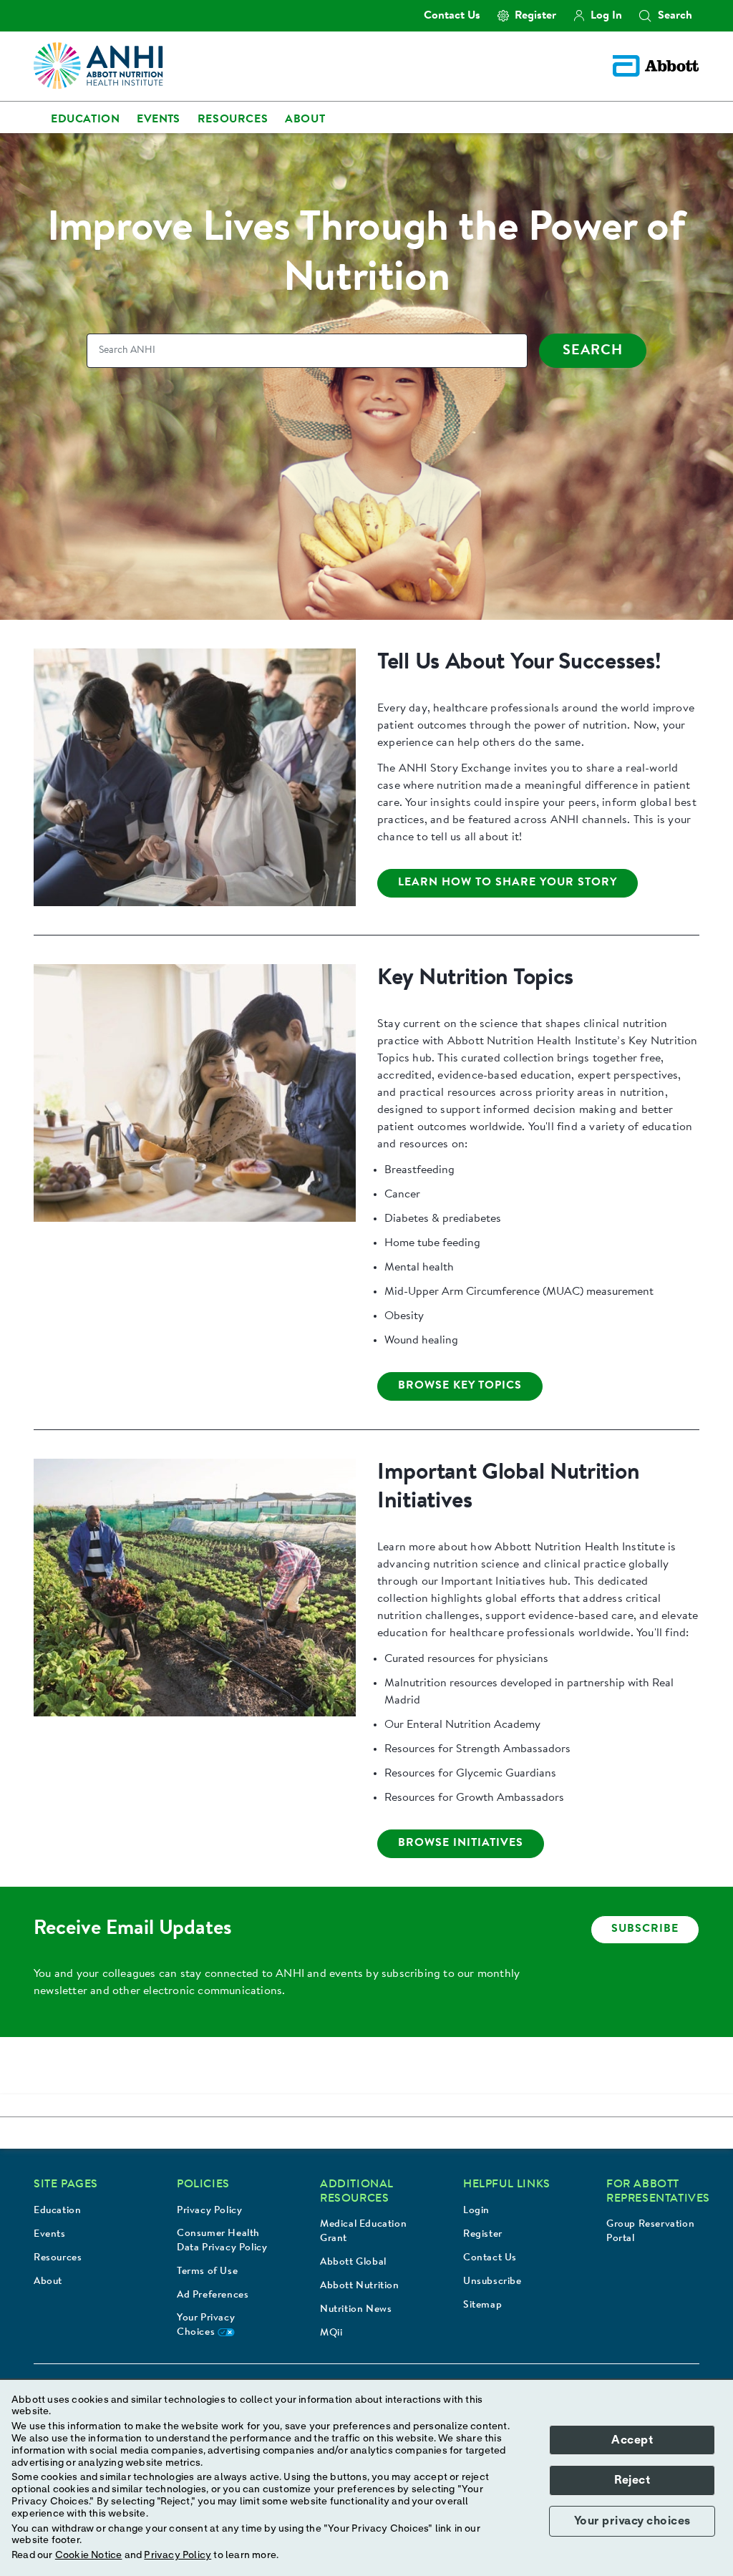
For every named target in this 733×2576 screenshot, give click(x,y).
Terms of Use (207, 2272)
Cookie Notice (89, 2555)
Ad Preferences (213, 2295)
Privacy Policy (209, 2211)
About (48, 2282)
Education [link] (85, 120)
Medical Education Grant (363, 2232)
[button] (645, 16)
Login (476, 2211)
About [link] (305, 120)
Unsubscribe (492, 2282)
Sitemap (482, 2305)
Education (57, 2211)
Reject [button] (632, 2480)
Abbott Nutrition (360, 2286)
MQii (331, 2333)
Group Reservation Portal (650, 2232)
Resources (58, 2258)
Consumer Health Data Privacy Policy (222, 2241)
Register (483, 2235)
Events (50, 2235)
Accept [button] (632, 2440)
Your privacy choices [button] (632, 2521)
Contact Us (490, 2258)
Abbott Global (353, 2262)
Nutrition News (356, 2310)
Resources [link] (233, 120)
